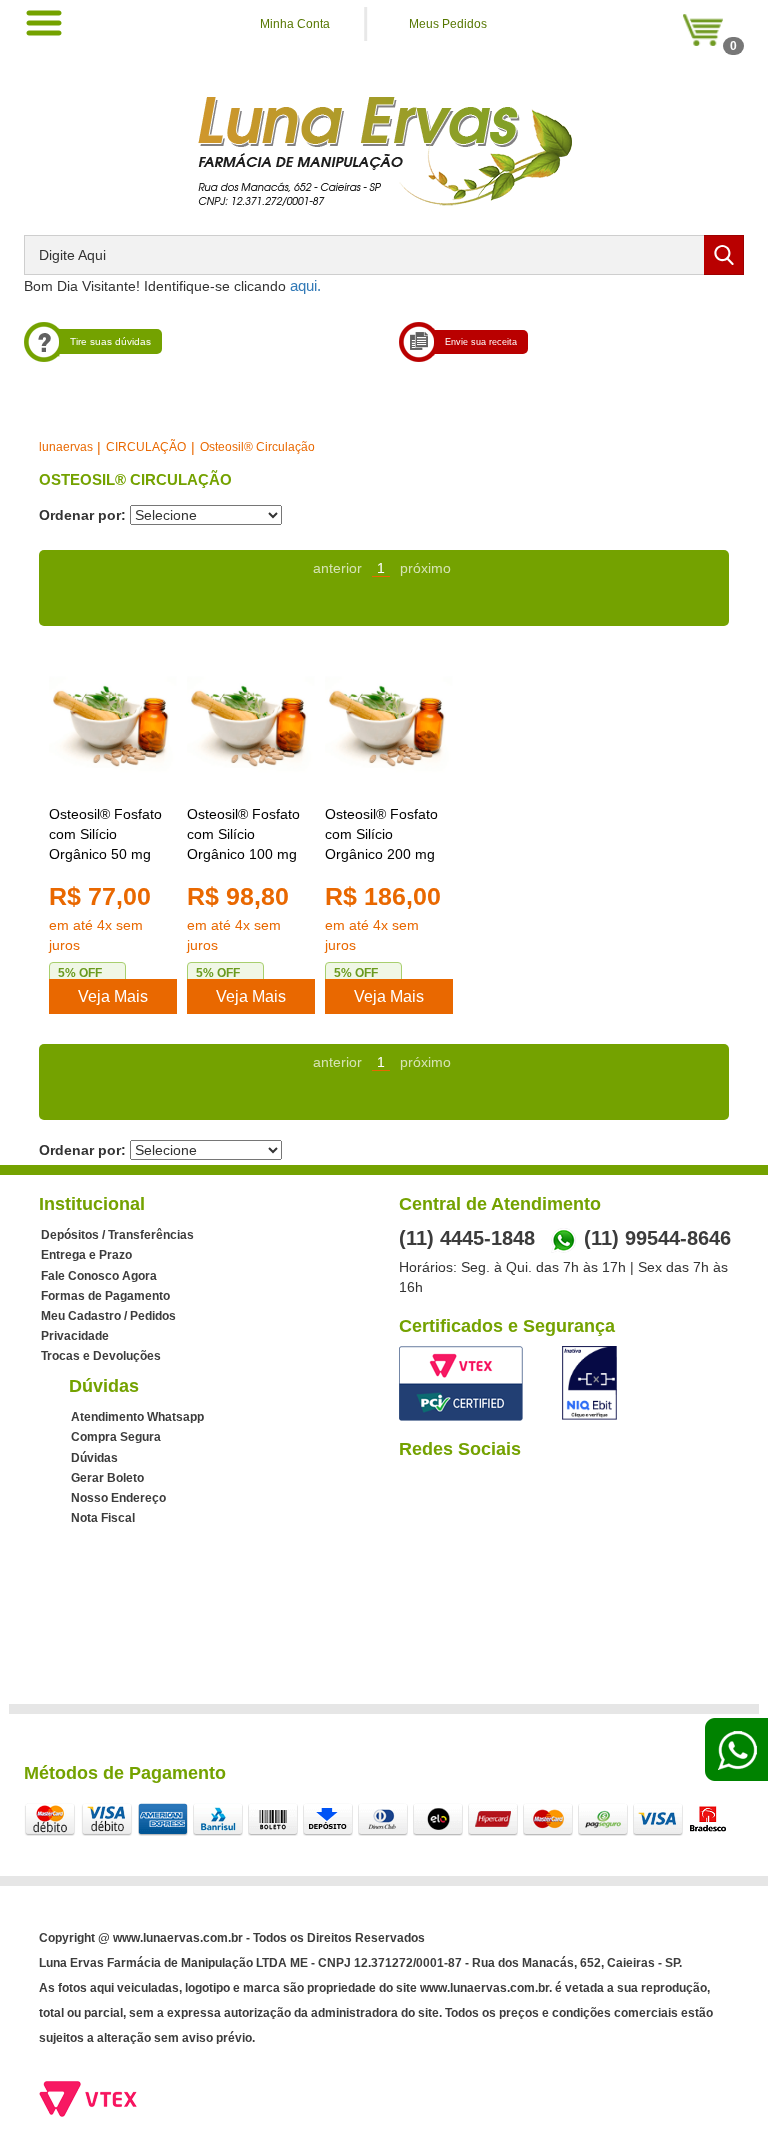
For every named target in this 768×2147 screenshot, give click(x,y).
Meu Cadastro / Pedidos (108, 1316)
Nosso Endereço (118, 1498)
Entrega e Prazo (86, 1255)
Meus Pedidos (448, 24)
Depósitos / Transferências (117, 1235)
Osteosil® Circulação (257, 447)
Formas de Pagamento (105, 1296)
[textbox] (384, 255)
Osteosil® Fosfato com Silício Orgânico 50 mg (105, 834)
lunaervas (66, 447)
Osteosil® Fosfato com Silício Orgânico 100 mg (243, 834)
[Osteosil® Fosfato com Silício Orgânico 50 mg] (113, 725)
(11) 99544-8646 (657, 1238)
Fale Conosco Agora (99, 1276)
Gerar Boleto (107, 1478)
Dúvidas (94, 1458)
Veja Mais (113, 996)
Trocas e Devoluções (101, 1356)
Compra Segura (116, 1437)
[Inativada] (589, 1383)
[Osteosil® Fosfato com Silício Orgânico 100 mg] (251, 725)
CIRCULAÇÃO (146, 447)
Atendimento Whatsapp (137, 1417)
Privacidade (75, 1336)
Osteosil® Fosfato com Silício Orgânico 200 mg (381, 834)
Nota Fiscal (103, 1518)
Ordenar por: (82, 515)
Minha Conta (295, 24)
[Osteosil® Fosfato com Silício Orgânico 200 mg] (389, 725)
